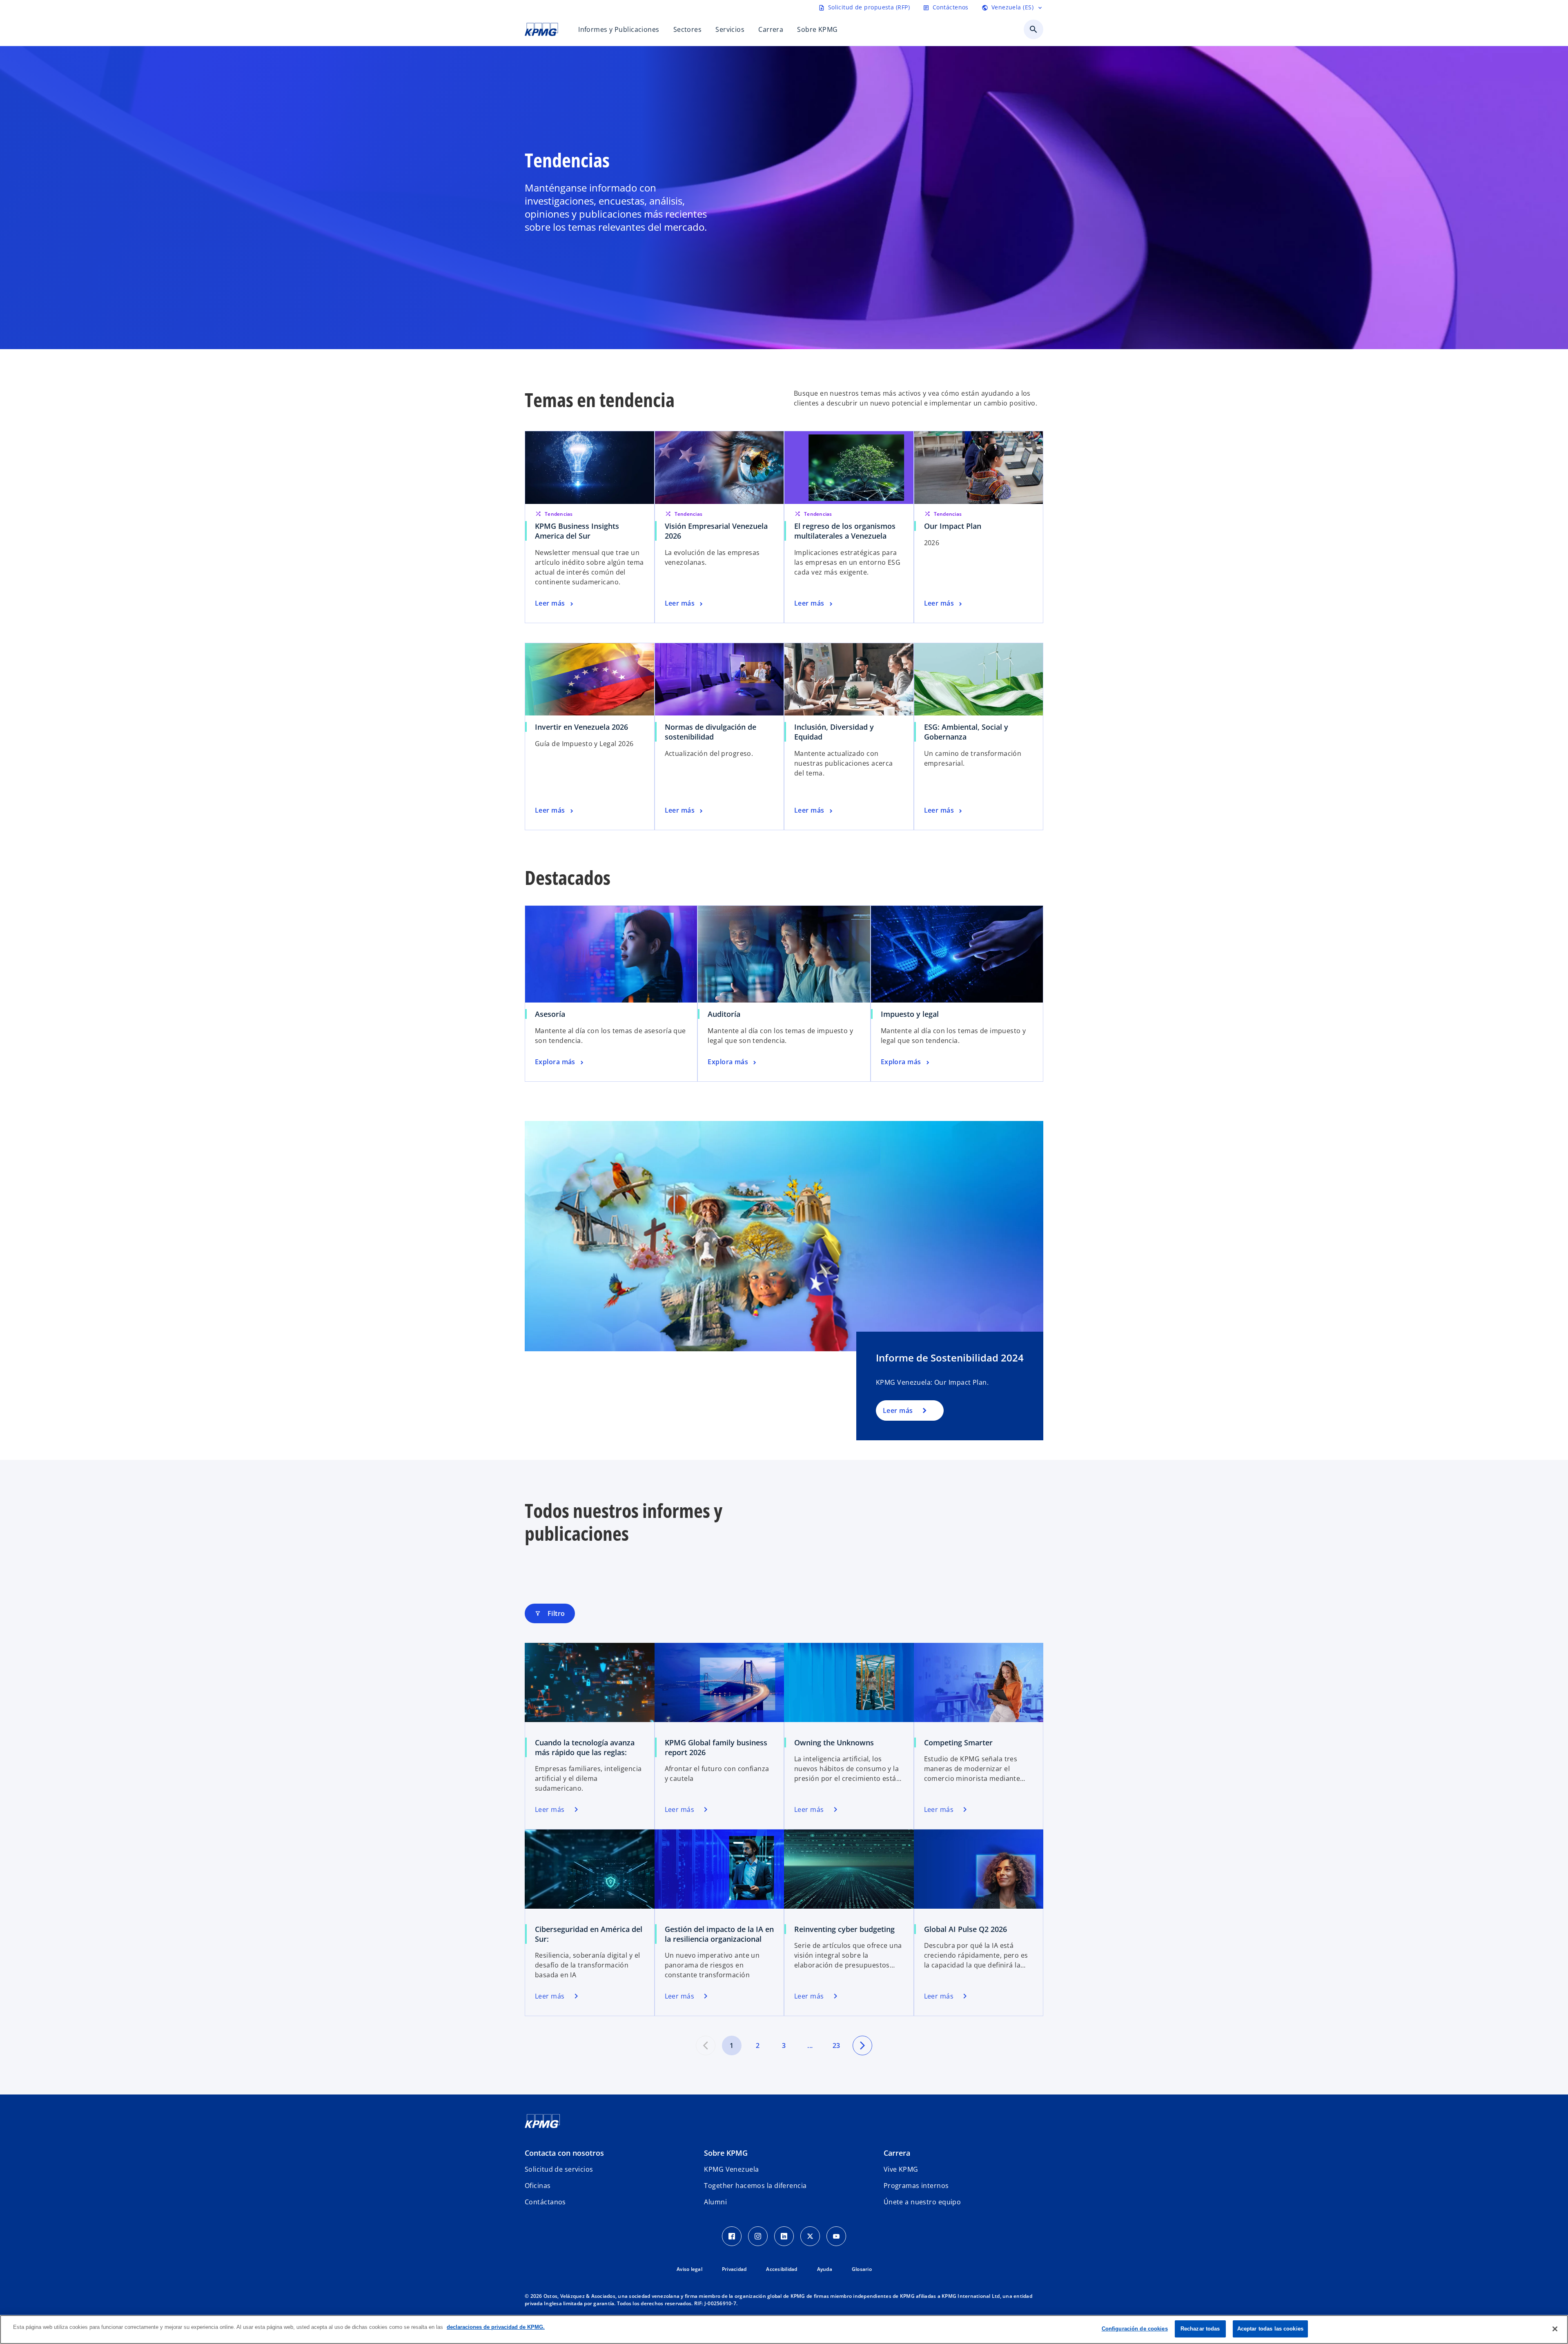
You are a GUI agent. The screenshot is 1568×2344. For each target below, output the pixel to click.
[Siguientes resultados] (862, 2045)
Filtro (550, 1613)
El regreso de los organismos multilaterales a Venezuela (845, 531)
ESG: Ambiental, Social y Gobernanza (966, 732)
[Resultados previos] (706, 2045)
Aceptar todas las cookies (1270, 2329)
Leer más (898, 1410)
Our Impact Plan (953, 526)
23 (836, 2045)
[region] (784, 2330)
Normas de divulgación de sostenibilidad (710, 732)
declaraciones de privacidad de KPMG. (496, 2327)
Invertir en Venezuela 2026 (581, 727)
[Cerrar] (1555, 2329)
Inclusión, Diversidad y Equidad (834, 732)
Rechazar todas (1200, 2329)
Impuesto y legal (910, 1014)
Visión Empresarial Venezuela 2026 (716, 531)
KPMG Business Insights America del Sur (577, 531)
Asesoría (550, 1014)
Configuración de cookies (1135, 2329)
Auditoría (724, 1014)
